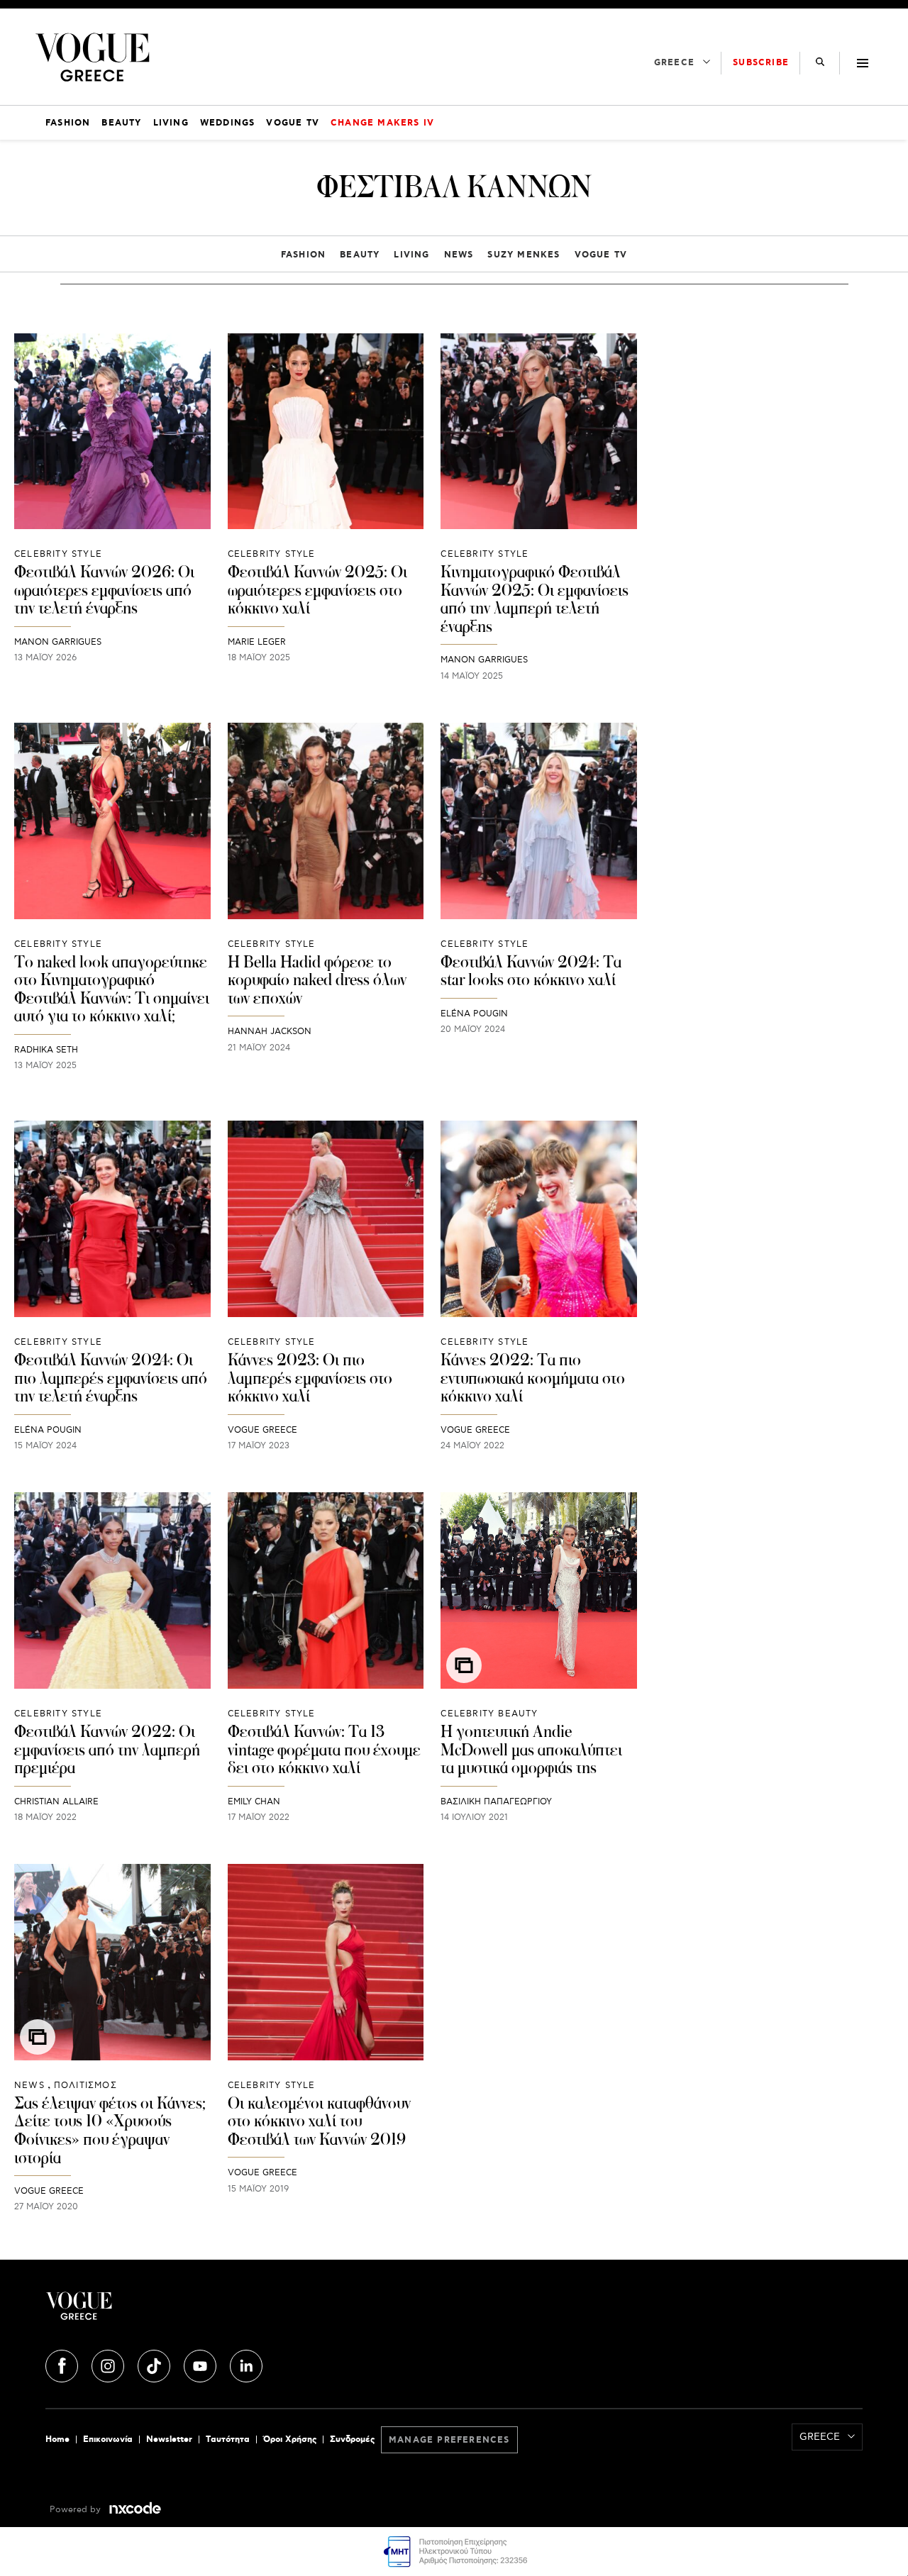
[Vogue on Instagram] (109, 2363)
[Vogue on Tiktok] (155, 2363)
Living (411, 255)
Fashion (303, 255)
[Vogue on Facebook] (63, 2363)
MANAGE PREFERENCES (449, 2440)
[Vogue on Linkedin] (246, 2363)
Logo (182, 2311)
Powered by (77, 2510)
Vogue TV (601, 255)
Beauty (360, 255)
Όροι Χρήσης (290, 2439)
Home (57, 2439)
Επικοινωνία (108, 2439)
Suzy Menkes (524, 255)
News (459, 255)
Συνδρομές (352, 2439)
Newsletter (169, 2439)
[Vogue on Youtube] (201, 2363)
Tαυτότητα (228, 2439)
